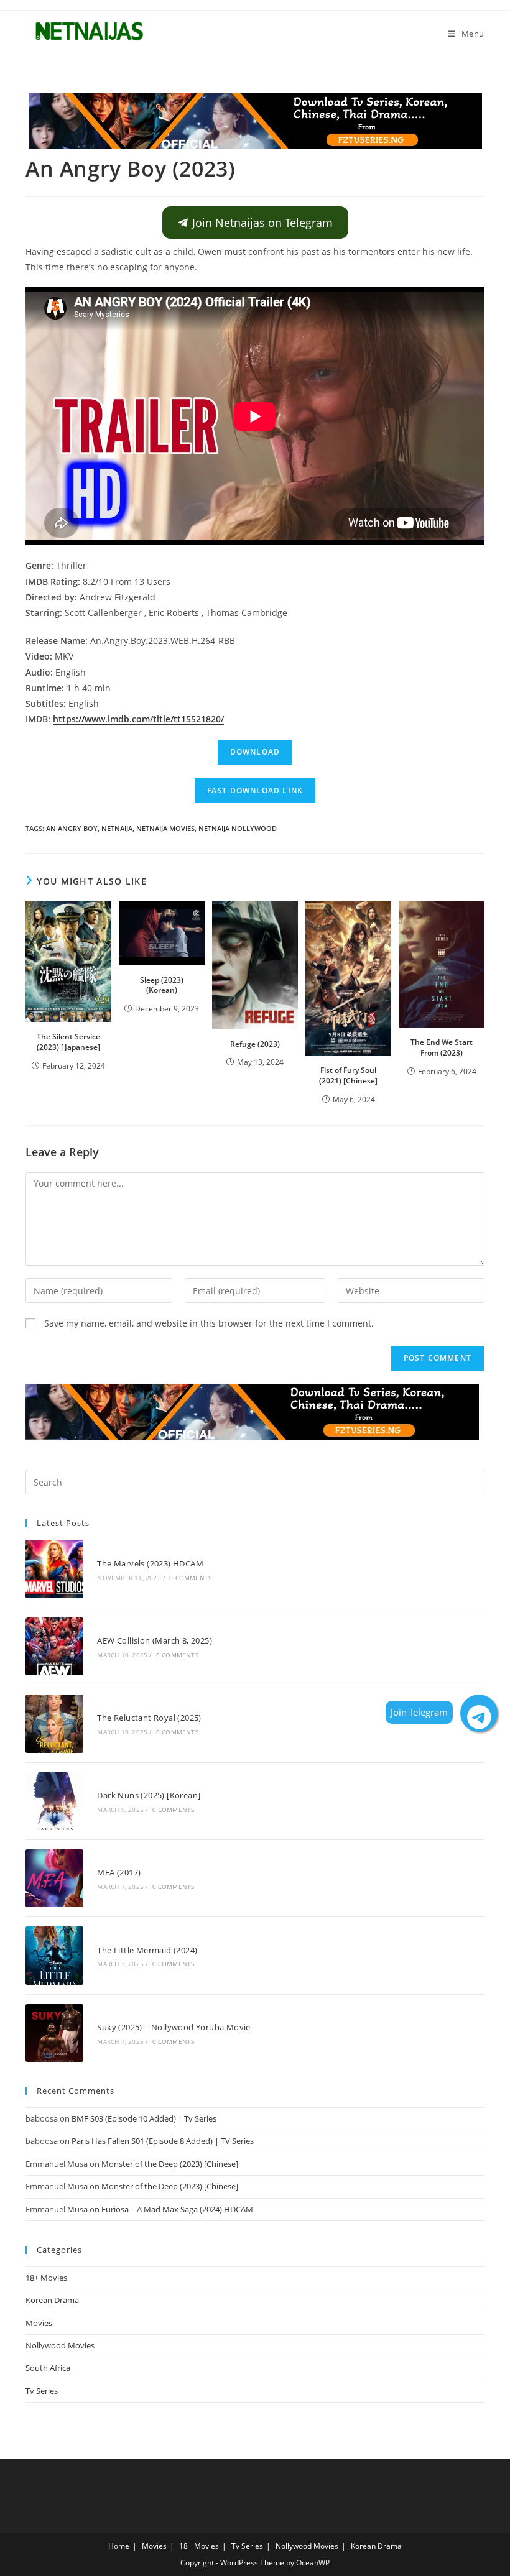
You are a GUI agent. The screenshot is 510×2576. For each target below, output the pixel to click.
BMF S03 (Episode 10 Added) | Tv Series (144, 2118)
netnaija (117, 828)
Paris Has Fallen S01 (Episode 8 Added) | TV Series (163, 2141)
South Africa (48, 2368)
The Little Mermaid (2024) (147, 1950)
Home (119, 2546)
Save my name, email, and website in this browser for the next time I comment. (209, 1323)
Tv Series (42, 2391)
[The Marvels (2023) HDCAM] (54, 1569)
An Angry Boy (72, 828)
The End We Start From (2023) (442, 1047)
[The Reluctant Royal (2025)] (54, 1723)
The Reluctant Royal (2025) (149, 1718)
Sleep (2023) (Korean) (162, 985)
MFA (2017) (119, 1872)
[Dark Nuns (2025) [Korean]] (54, 1801)
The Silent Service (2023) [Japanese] (68, 1042)
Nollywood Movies (60, 2345)
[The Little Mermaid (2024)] (54, 1955)
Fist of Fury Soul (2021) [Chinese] (348, 1075)
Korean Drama (52, 2300)
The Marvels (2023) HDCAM (150, 1563)
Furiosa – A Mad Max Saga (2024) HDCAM (177, 2209)
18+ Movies (46, 2278)
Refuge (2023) (255, 1044)
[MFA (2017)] (54, 1878)
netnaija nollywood (238, 828)
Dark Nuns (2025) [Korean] (149, 1795)
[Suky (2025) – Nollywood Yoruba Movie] (54, 2033)
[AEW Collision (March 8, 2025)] (54, 1646)
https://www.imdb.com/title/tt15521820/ (138, 719)
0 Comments (190, 1578)
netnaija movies (165, 828)
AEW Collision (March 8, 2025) (155, 1640)
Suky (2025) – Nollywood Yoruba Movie (174, 2027)
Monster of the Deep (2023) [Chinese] (170, 2164)
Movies (39, 2323)
